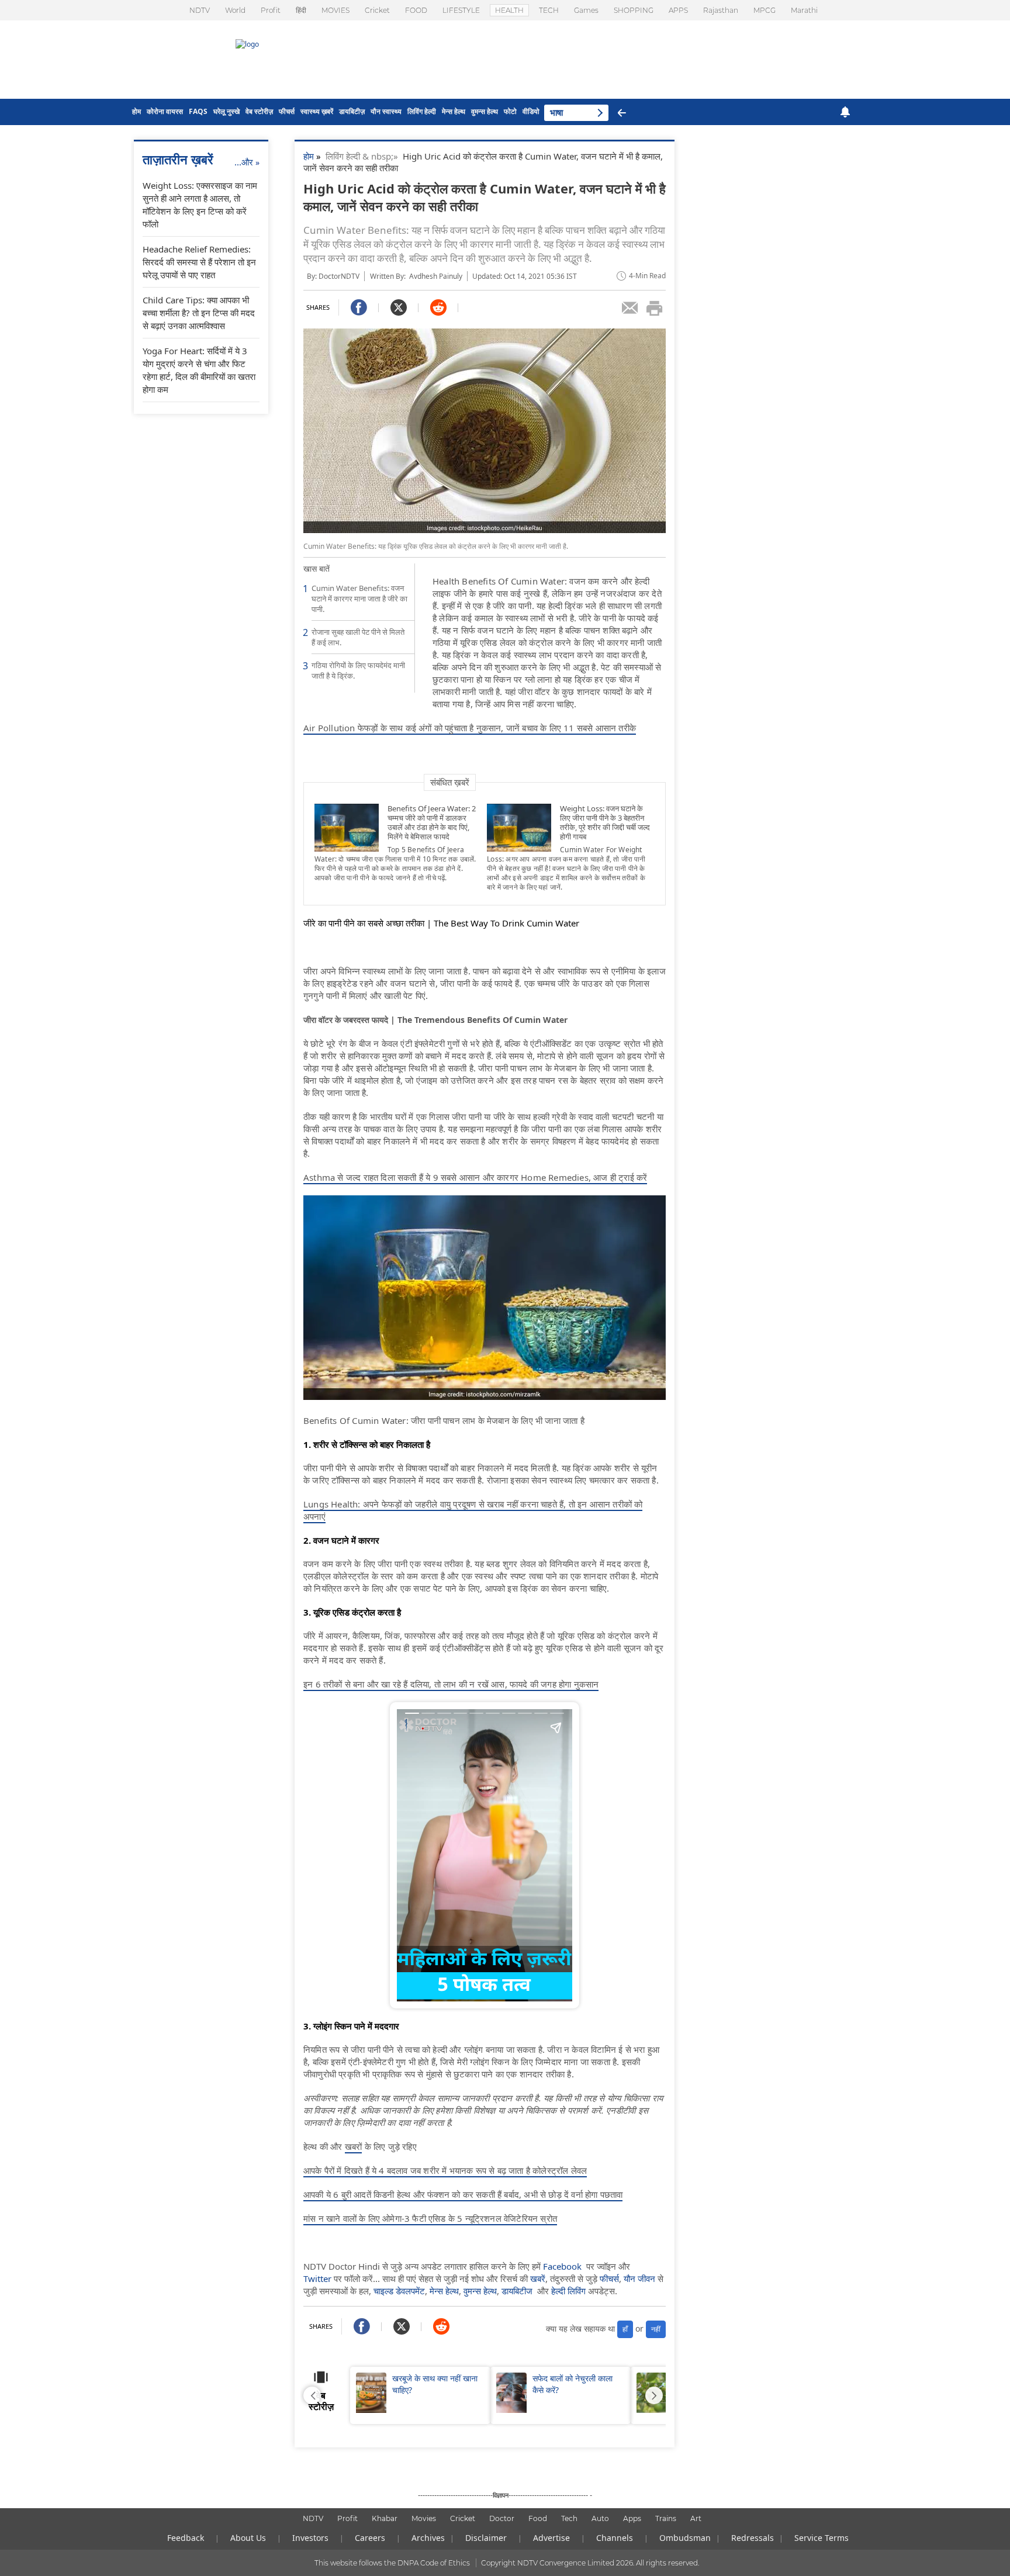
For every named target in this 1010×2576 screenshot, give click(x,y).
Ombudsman (685, 2538)
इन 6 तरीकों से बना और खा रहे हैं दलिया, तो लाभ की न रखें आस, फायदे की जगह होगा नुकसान (451, 1684)
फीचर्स (287, 111)
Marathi (804, 10)
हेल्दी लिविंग (568, 2291)
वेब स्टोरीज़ (259, 111)
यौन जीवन (639, 2278)
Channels (615, 2538)
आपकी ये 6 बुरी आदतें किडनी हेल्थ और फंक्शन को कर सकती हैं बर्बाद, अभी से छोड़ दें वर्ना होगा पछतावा (463, 2194)
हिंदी (301, 10)
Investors (310, 2538)
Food (538, 2518)
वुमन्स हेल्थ (485, 111)
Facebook (562, 2266)
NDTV (200, 10)
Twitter (317, 2278)
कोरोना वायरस (165, 111)
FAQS (198, 111)
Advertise (551, 2538)
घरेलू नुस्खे (226, 111)
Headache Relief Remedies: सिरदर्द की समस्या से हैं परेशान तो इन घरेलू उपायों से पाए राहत (199, 262)
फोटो (510, 111)
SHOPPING (634, 10)
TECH (549, 10)
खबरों (354, 2146)
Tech (569, 2518)
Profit (271, 10)
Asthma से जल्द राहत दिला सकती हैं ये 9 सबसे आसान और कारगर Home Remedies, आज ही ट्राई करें (475, 1177)
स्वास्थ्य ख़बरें (317, 111)
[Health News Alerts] (845, 112)
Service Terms (822, 2538)
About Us (248, 2538)
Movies (424, 2518)
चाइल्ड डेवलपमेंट (399, 2291)
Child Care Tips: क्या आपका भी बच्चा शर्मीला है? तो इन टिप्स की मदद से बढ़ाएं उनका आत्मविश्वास (199, 313)
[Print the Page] (655, 308)
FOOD (416, 10)
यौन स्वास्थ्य (386, 111)
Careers (370, 2538)
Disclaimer (486, 2538)
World (235, 10)
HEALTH (509, 10)
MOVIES (335, 10)
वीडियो (531, 111)
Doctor (502, 2518)
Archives (428, 2538)
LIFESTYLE (461, 10)
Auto (600, 2518)
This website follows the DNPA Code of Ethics (392, 2563)
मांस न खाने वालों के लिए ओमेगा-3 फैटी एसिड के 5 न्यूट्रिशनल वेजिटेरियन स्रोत (430, 2218)
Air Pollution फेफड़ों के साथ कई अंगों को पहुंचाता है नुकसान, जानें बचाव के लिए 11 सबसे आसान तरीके (470, 728)
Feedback (186, 2538)
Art (696, 2518)
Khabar (385, 2518)
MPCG (765, 10)
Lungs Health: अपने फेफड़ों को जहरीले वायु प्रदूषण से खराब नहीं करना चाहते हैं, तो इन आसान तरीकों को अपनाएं (473, 1510)
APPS (678, 10)
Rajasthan (721, 10)
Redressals (753, 2538)
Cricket (377, 10)
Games (586, 10)
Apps (632, 2518)
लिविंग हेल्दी (422, 111)
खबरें (538, 2278)
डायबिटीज (517, 2291)
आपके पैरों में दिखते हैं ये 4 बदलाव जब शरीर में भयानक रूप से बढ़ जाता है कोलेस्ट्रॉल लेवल (445, 2170)
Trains (666, 2518)
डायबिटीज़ (352, 111)
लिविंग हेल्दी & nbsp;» (364, 156)
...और (247, 162)
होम (136, 111)
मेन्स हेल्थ (454, 111)
